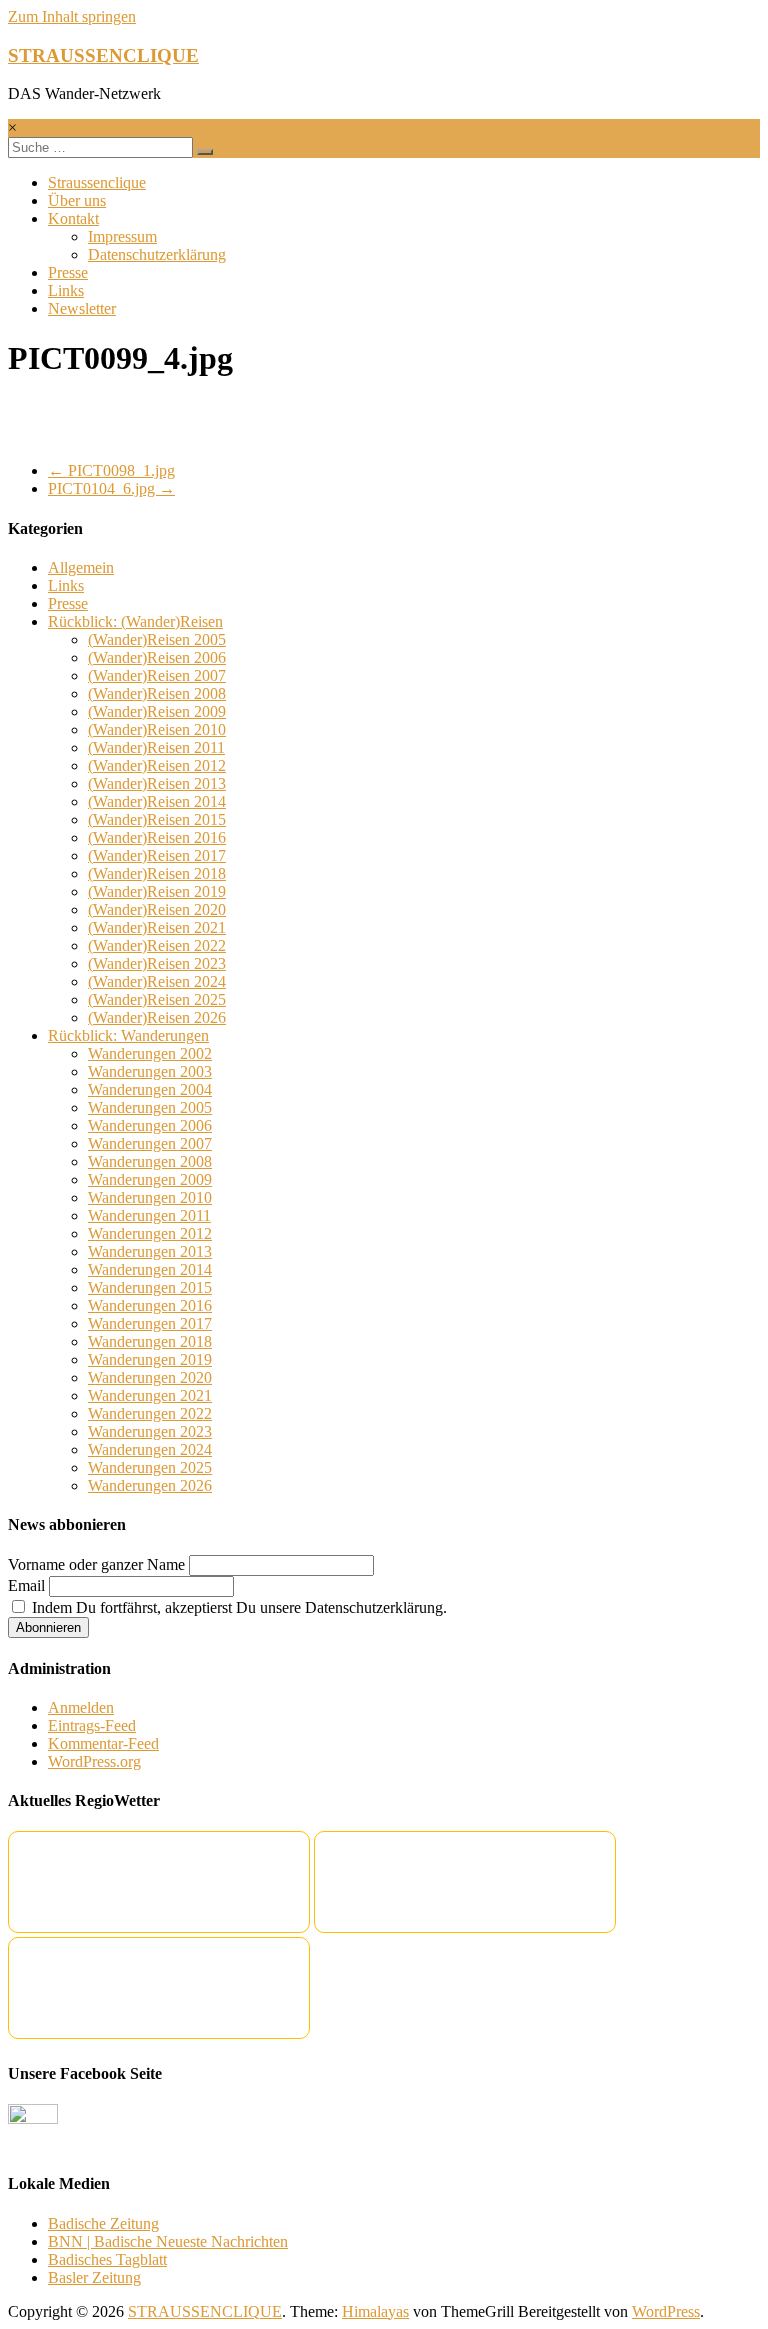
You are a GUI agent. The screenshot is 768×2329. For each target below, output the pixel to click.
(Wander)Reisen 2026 (157, 1017)
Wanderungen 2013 (150, 1251)
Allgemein (81, 567)
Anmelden (81, 1707)
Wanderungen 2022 (150, 1413)
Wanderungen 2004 (150, 1089)
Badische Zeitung (103, 2223)
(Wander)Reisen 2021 (157, 927)
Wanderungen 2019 (150, 1359)
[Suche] (205, 152)
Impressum (122, 236)
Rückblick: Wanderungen (128, 1035)
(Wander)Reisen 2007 (157, 675)
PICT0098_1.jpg (111, 470)
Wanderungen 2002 (150, 1053)
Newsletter (82, 308)
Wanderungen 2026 (150, 1485)
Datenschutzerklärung (157, 254)
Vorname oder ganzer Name (96, 1564)
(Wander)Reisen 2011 (156, 747)
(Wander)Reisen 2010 (157, 729)
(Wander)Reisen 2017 (157, 855)
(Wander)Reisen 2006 (157, 657)
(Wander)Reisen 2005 (157, 639)
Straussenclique (97, 182)
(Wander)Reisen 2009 (157, 711)
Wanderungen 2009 (150, 1179)
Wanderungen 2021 (150, 1395)
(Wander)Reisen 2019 (157, 891)
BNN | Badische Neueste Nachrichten (168, 2241)
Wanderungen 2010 (150, 1197)
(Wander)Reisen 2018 (157, 873)
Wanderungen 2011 (149, 1215)
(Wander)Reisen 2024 (157, 981)
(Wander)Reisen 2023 (157, 963)
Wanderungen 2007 (150, 1143)
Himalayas (375, 2311)
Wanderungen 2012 (150, 1233)
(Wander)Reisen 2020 (157, 909)
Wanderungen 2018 (150, 1341)
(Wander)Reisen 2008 (157, 693)
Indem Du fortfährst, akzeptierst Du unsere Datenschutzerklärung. (237, 1607)
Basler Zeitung (94, 2277)
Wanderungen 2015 (150, 1287)
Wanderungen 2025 (150, 1467)
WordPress (666, 2311)
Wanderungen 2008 (150, 1161)
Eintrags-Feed (92, 1725)
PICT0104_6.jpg (111, 488)
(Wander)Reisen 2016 (157, 837)
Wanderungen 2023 (150, 1431)
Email (26, 1585)
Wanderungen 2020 (150, 1377)
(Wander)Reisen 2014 (157, 801)
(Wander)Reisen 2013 (157, 783)
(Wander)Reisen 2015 (157, 819)
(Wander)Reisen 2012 (157, 765)
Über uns (77, 200)
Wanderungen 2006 (150, 1125)
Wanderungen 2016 (150, 1305)
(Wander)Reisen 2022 (157, 945)
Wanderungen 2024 (150, 1449)
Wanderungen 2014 (150, 1269)
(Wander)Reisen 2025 (157, 999)
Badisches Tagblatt (107, 2259)
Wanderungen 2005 (150, 1107)
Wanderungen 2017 (150, 1323)
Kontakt (73, 218)
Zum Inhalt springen (72, 16)
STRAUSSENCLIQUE (103, 55)
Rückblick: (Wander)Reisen (135, 621)
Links (66, 290)
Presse (68, 272)
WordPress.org (94, 1761)
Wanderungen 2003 (150, 1071)
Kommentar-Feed (103, 1743)
